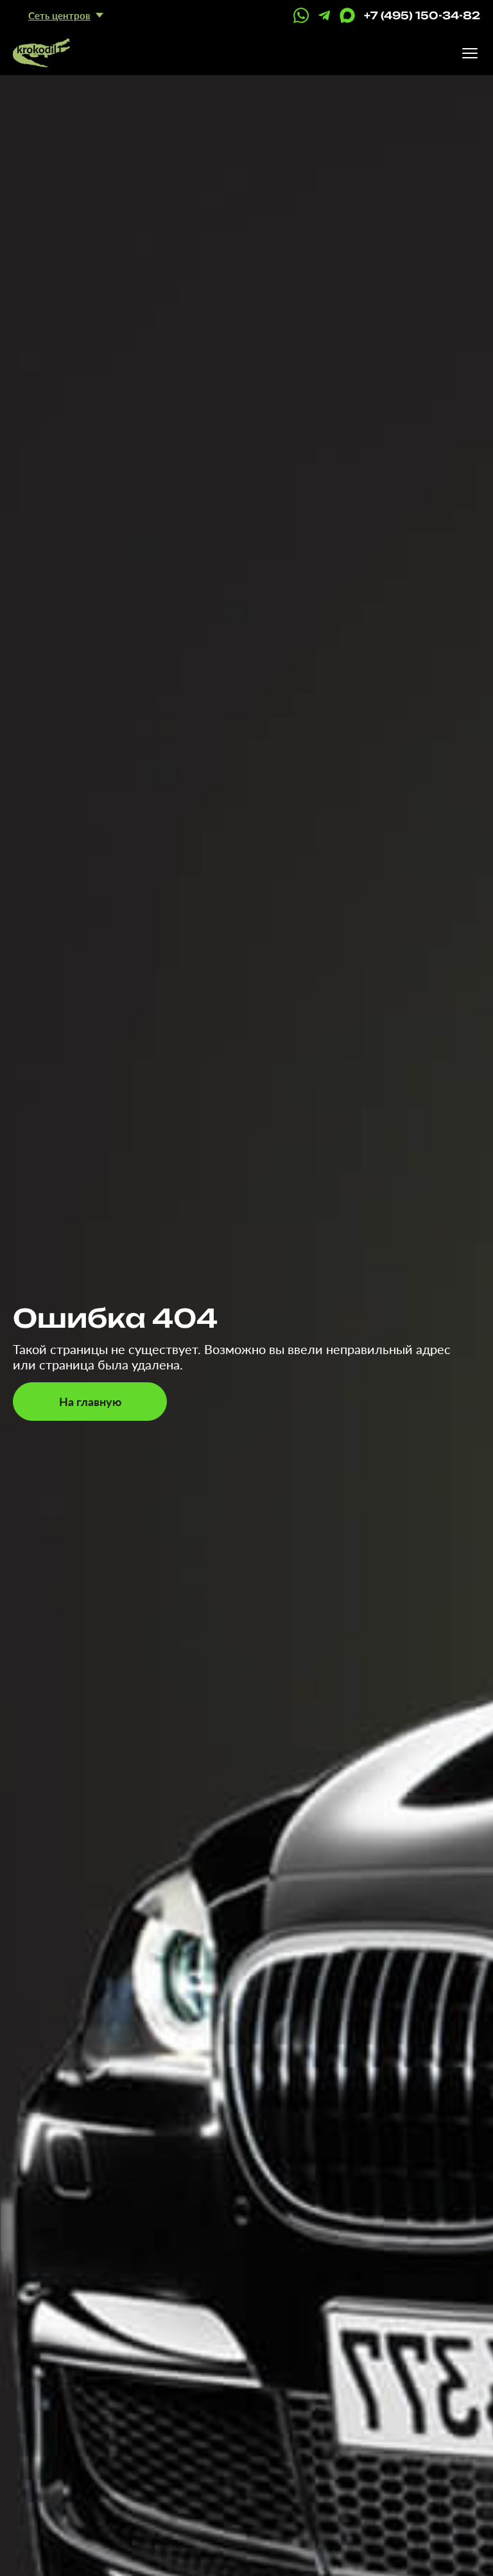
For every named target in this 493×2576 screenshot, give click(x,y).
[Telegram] (324, 15)
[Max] (347, 15)
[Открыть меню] (470, 53)
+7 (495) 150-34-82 (422, 15)
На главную (90, 1402)
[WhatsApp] (301, 15)
